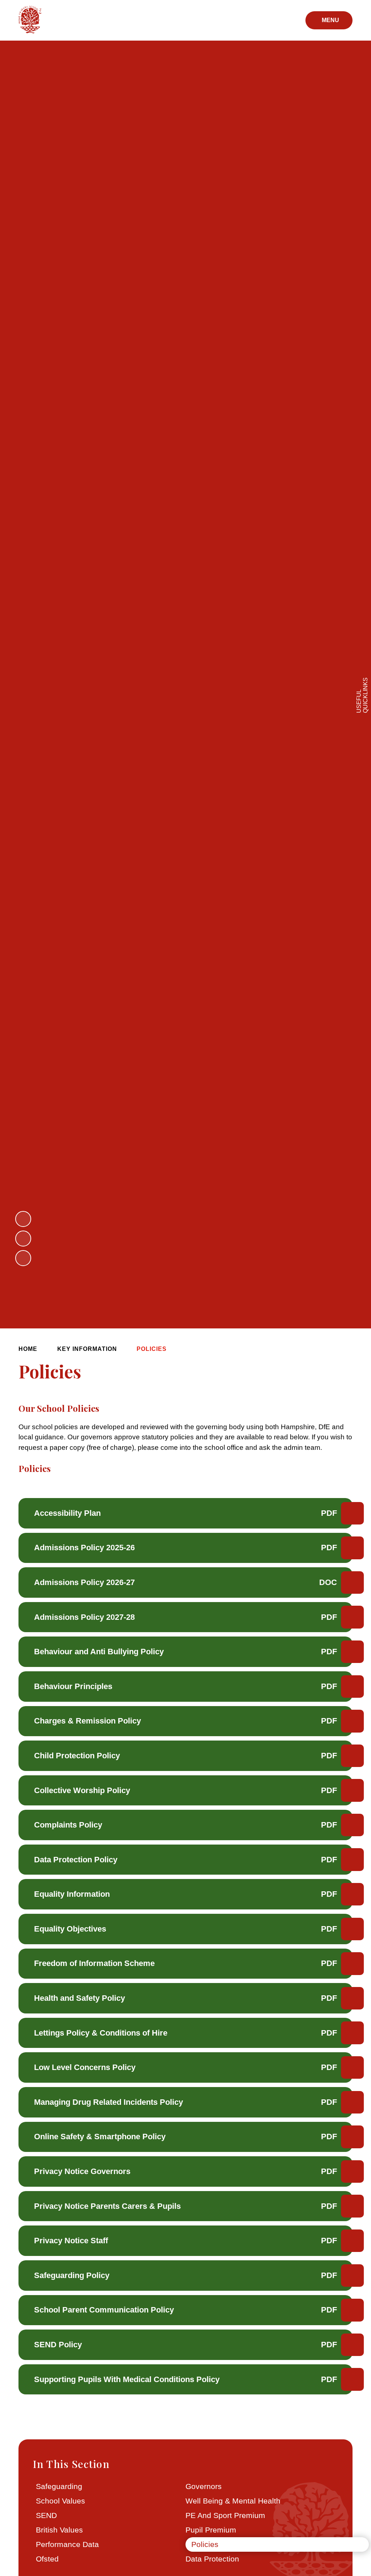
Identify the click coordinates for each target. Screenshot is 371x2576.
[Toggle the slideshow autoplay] (23, 1258)
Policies (152, 1349)
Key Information (87, 1349)
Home (28, 1349)
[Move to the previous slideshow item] (23, 1219)
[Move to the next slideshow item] (23, 1239)
